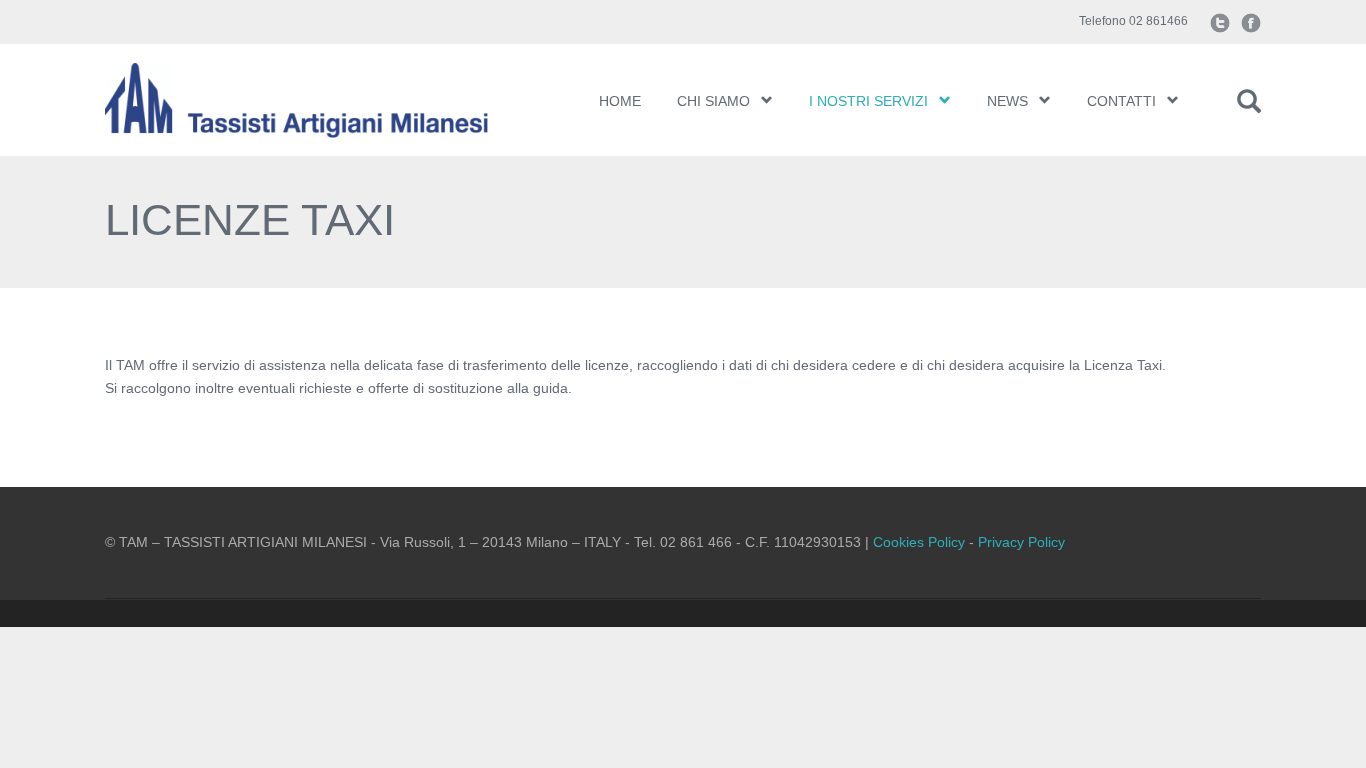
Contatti (1121, 101)
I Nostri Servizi (868, 101)
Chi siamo (713, 101)
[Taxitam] (320, 100)
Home (620, 101)
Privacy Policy (1021, 542)
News (1007, 101)
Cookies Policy (919, 542)
